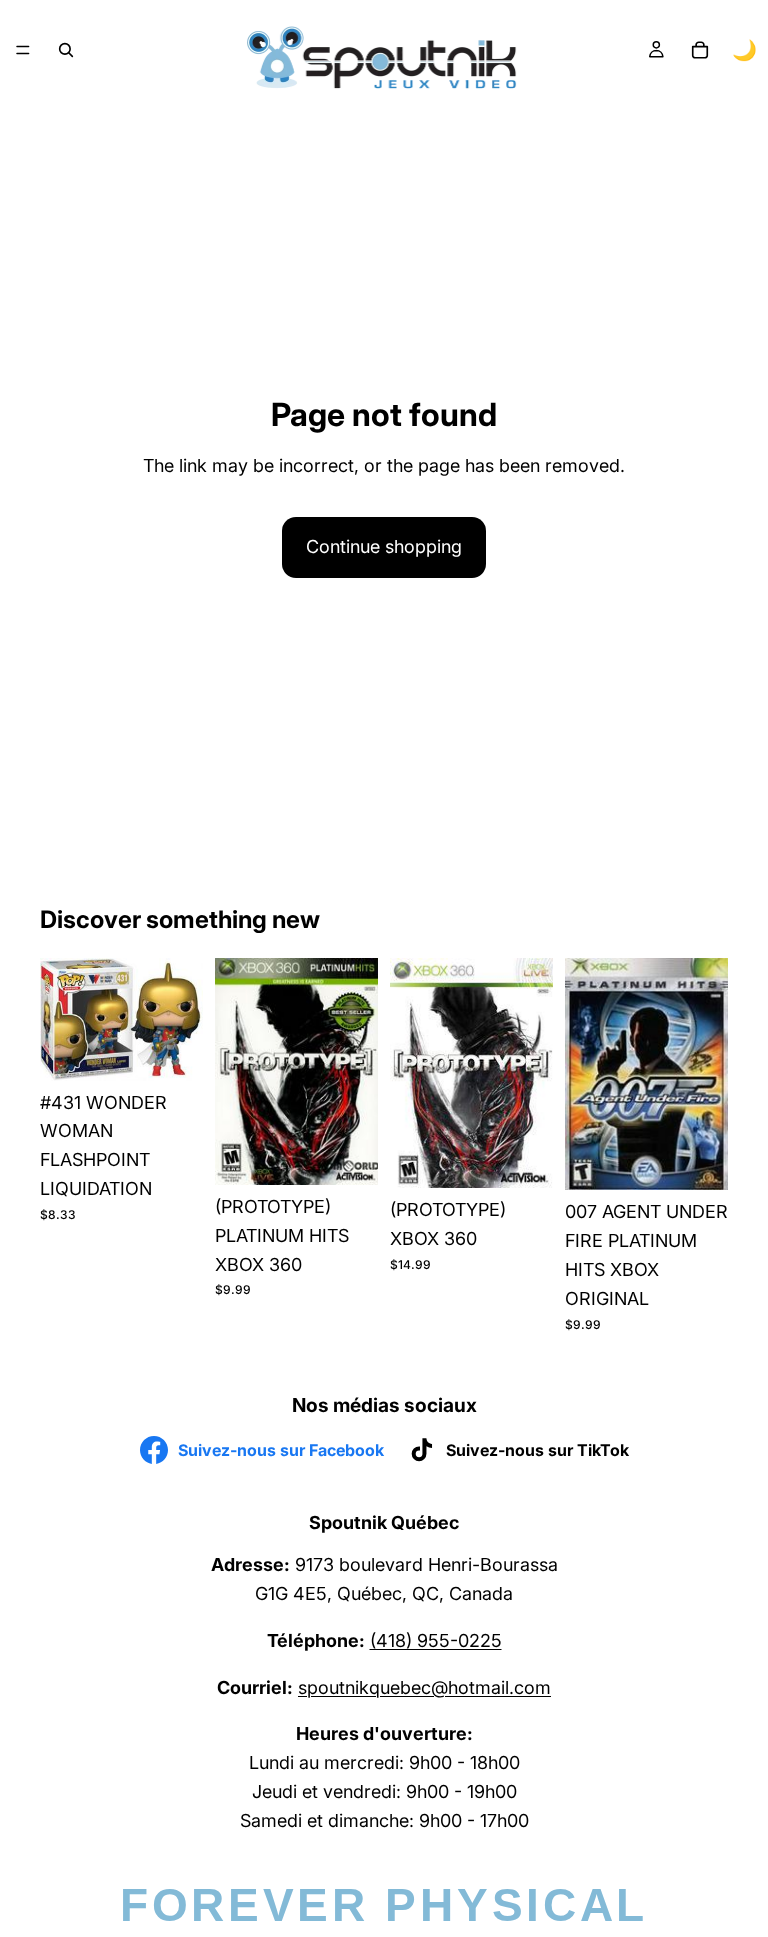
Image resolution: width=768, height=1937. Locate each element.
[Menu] (23, 50)
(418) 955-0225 (436, 1640)
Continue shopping (384, 546)
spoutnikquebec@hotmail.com (424, 1687)
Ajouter (189, 1048)
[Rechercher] (66, 50)
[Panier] (700, 50)
